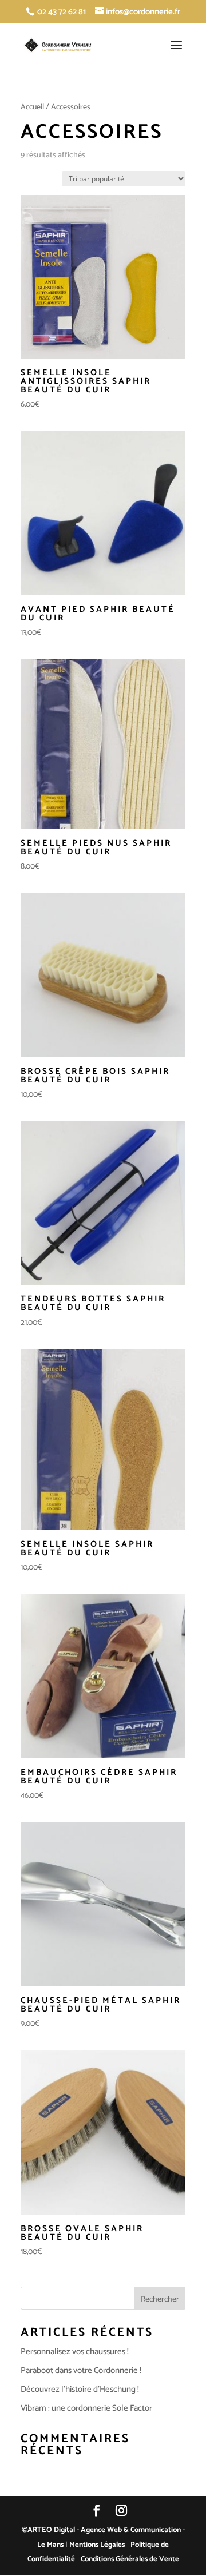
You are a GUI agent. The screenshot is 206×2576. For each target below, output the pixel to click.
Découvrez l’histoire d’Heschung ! (80, 2389)
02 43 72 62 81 (62, 12)
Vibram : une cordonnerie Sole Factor (86, 2408)
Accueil (32, 107)
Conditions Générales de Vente (130, 2559)
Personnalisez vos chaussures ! (75, 2352)
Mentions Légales (97, 2545)
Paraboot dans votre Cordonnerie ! (81, 2370)
